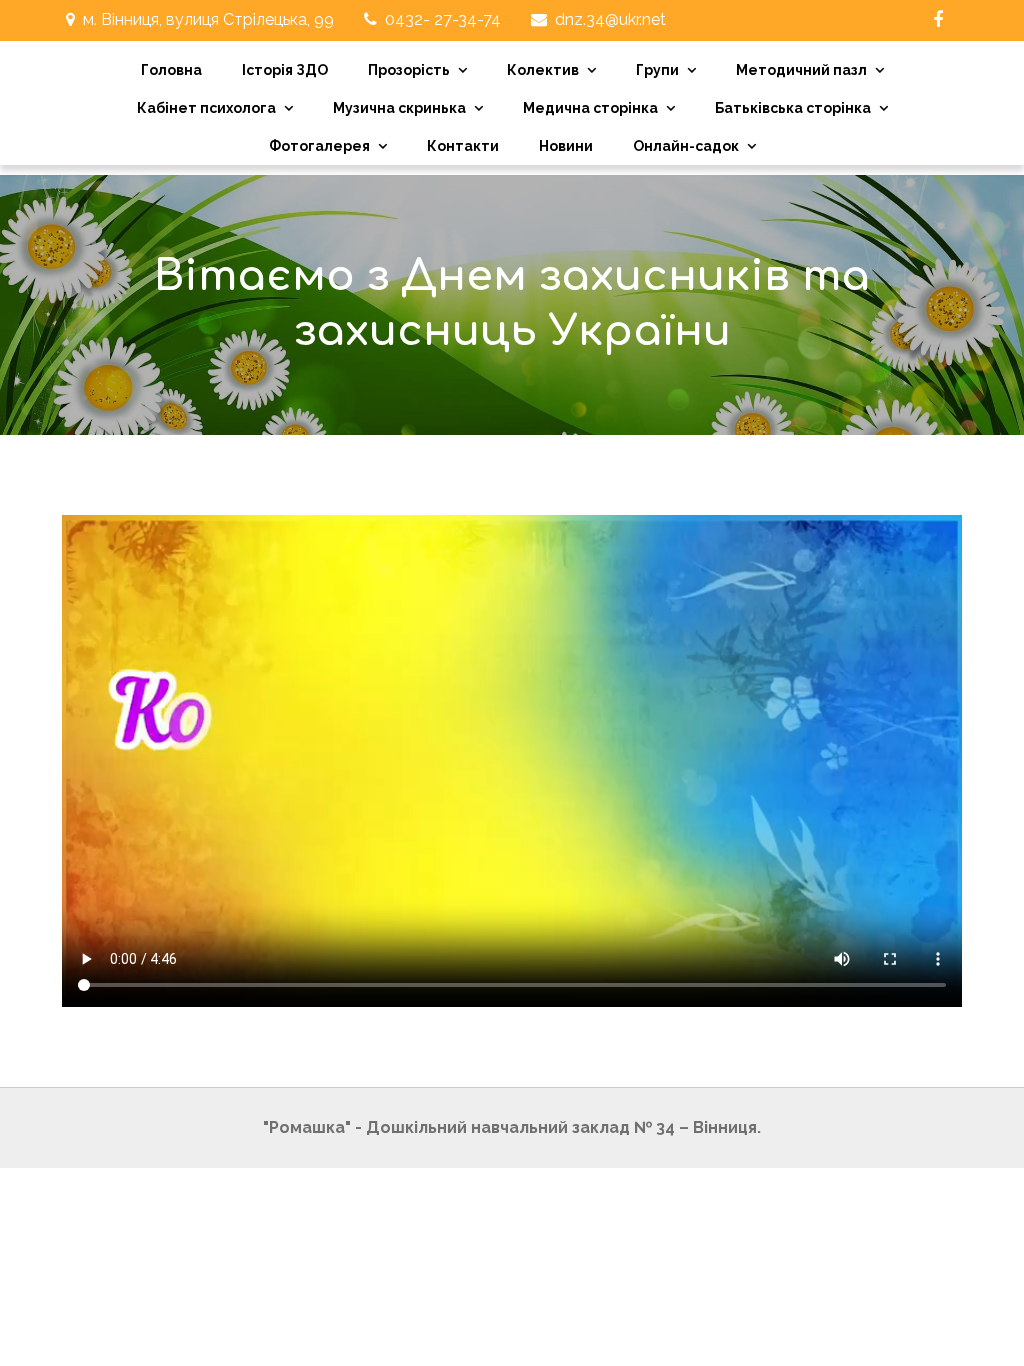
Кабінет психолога (206, 108)
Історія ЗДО (285, 70)
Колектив (543, 70)
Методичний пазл (801, 70)
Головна (171, 70)
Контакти (463, 146)
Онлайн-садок (686, 146)
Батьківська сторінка (793, 108)
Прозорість (409, 70)
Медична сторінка (590, 108)
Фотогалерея (319, 146)
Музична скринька (399, 108)
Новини (566, 146)
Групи (657, 70)
